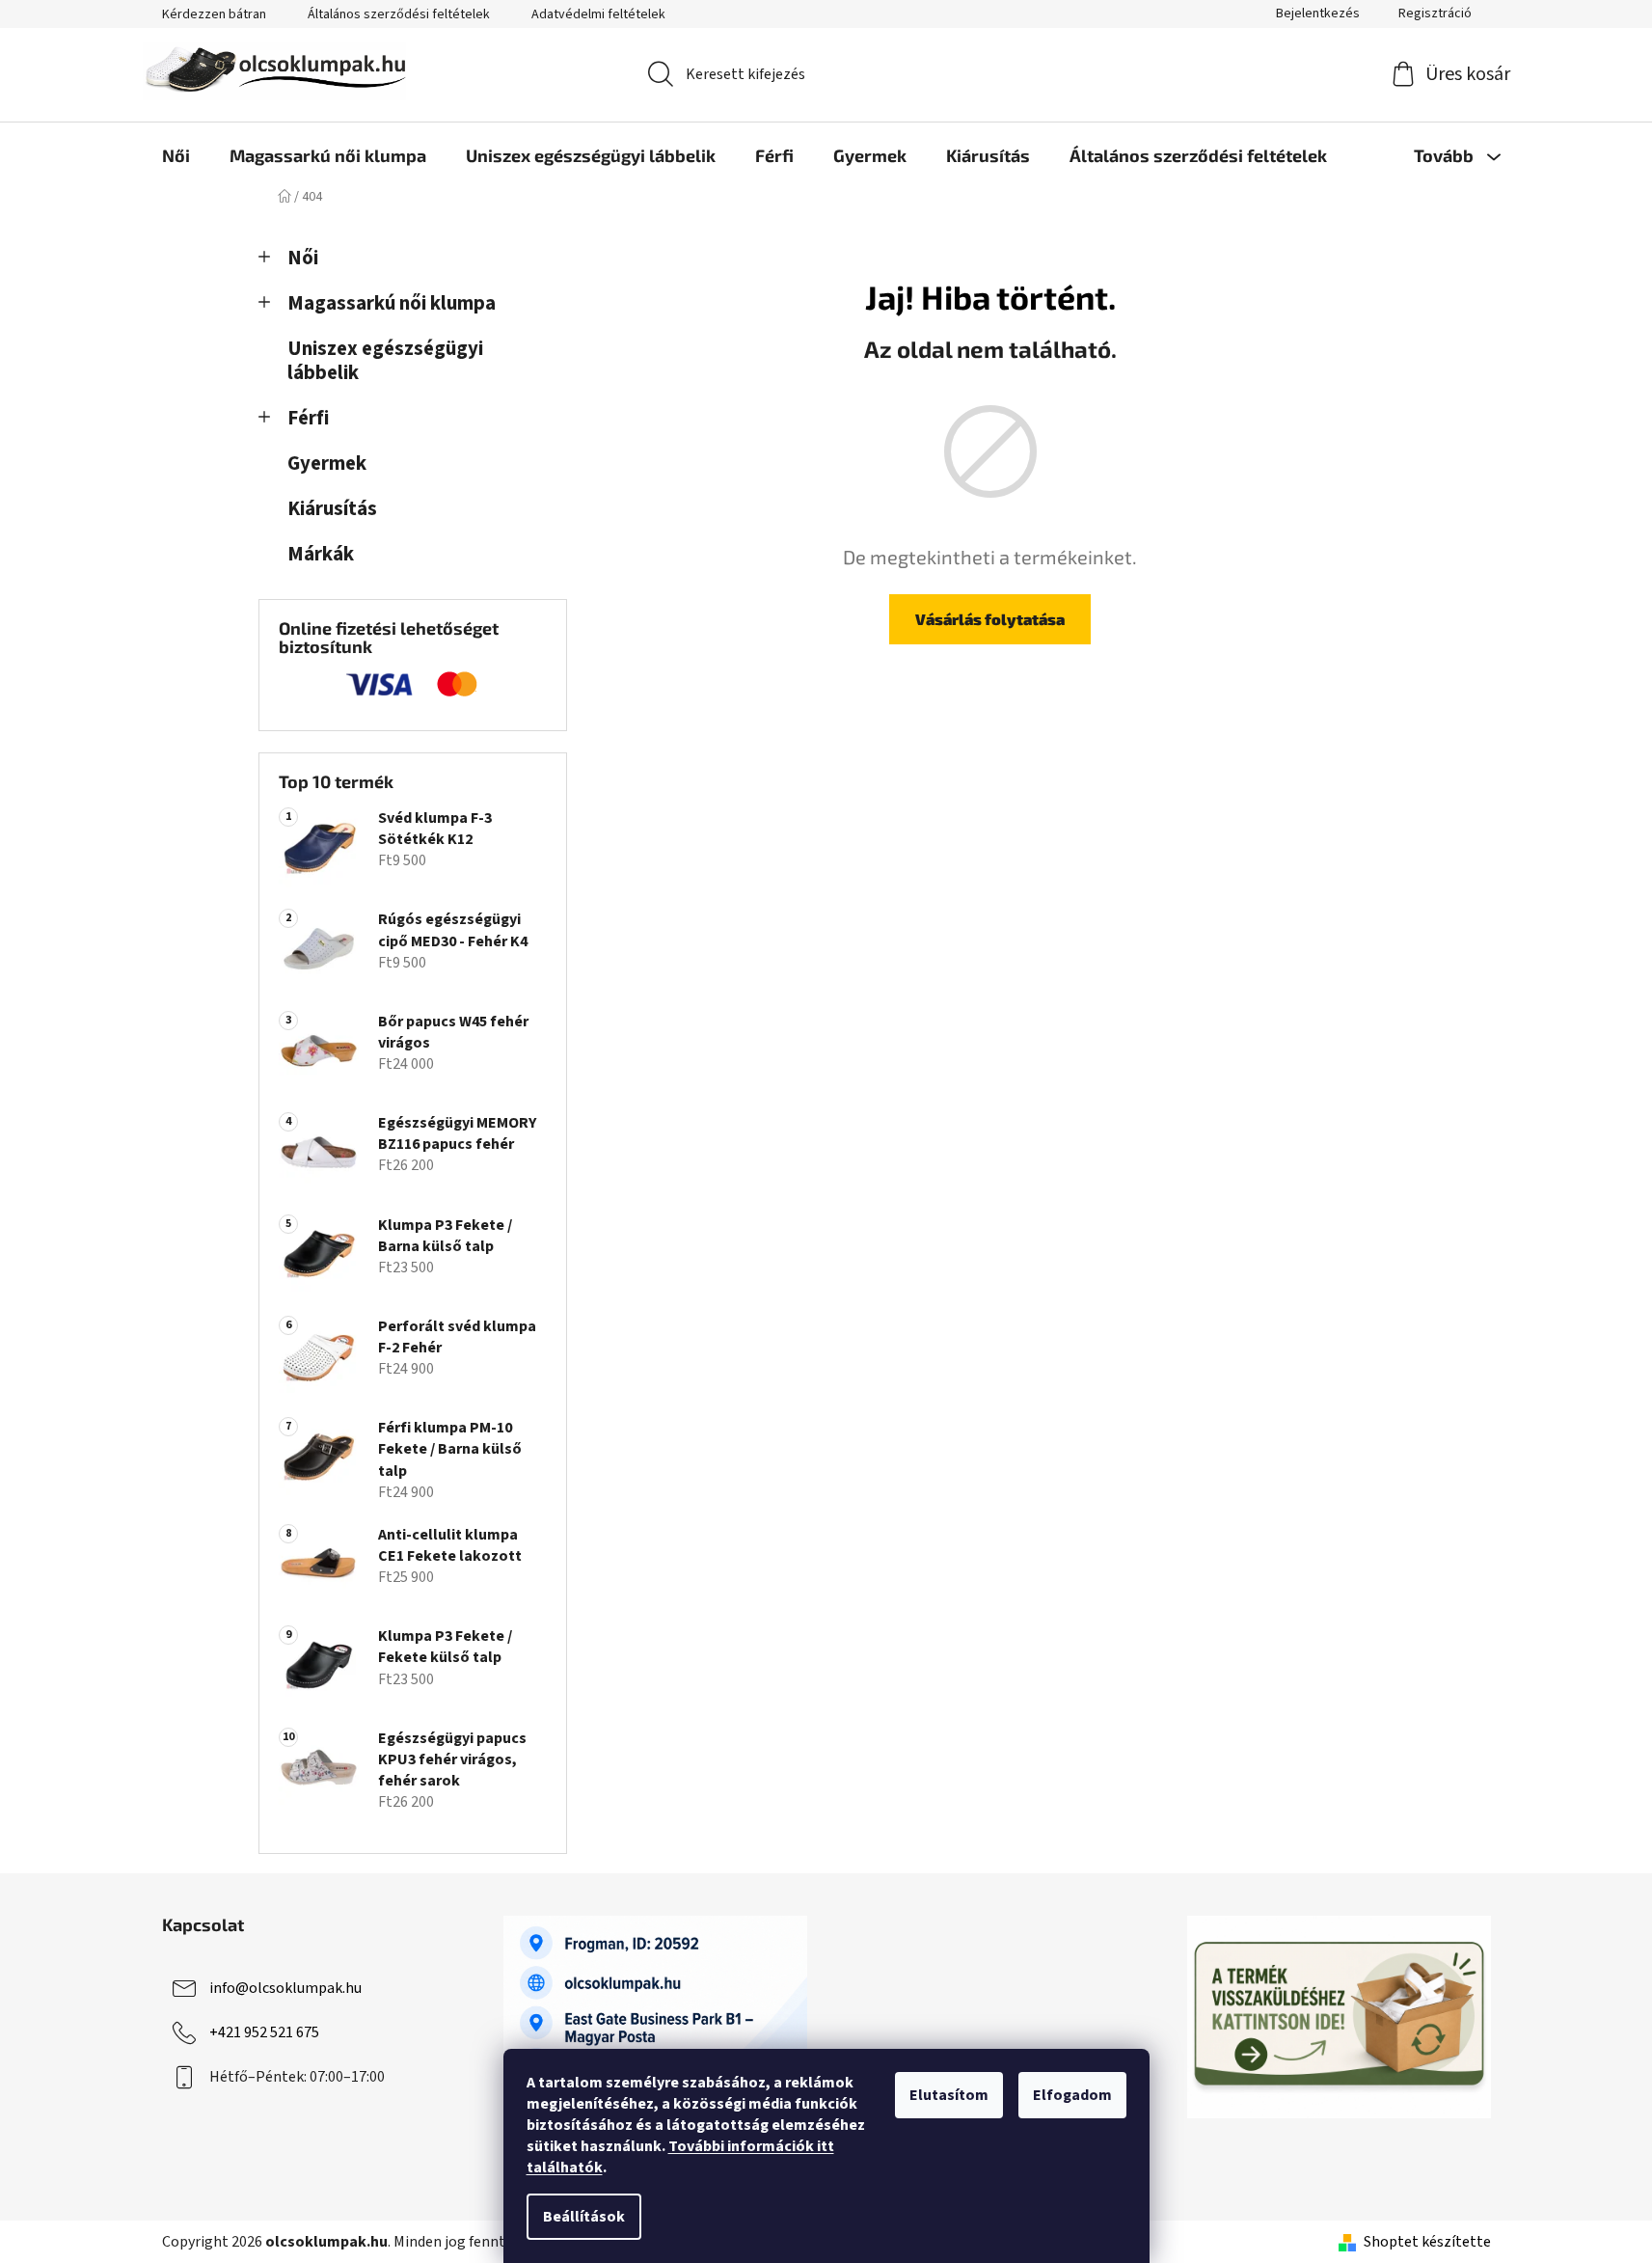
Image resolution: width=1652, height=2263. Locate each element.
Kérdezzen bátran (214, 14)
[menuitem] (176, 155)
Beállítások (584, 2217)
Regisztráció (1435, 14)
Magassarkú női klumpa (392, 303)
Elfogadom (1072, 2095)
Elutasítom (949, 2095)
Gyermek (327, 464)
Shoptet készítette (1427, 2242)
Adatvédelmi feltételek (598, 14)
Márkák (321, 554)
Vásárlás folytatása (990, 619)
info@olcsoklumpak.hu (285, 1988)
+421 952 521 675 (264, 2032)
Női (303, 258)
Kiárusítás (332, 509)
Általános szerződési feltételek (399, 14)
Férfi (308, 418)
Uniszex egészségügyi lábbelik (385, 361)
